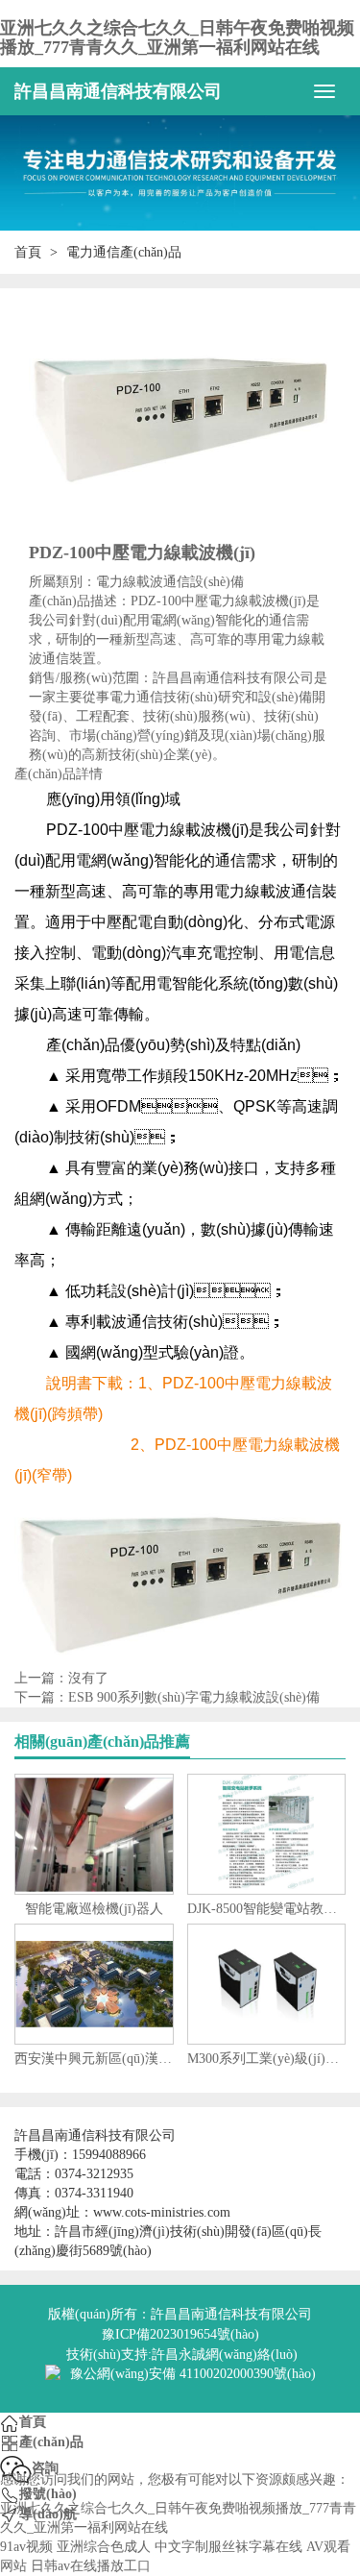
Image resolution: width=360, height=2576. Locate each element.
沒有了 (88, 1678)
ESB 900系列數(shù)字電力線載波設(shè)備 (194, 1697)
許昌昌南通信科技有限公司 (118, 91)
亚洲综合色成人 (104, 2547)
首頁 (28, 252)
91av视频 (26, 2547)
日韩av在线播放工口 (91, 2566)
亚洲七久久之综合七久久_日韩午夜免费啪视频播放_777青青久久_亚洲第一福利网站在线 (177, 37)
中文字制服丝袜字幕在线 (228, 2547)
